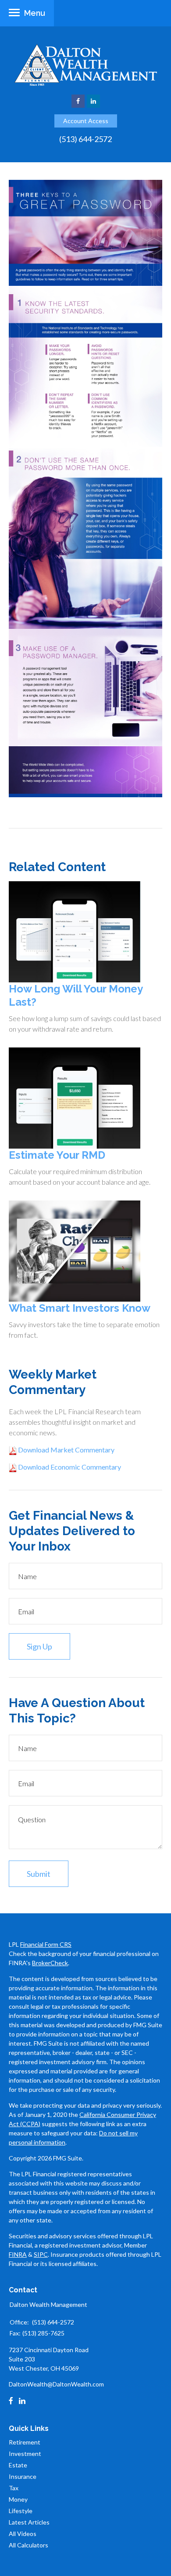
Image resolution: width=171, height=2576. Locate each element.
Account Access (86, 121)
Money (18, 2499)
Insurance (23, 2476)
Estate (18, 2465)
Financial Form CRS (46, 1944)
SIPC (41, 2254)
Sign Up (39, 1646)
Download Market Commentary (66, 1450)
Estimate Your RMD (57, 1155)
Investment (25, 2454)
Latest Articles (29, 2522)
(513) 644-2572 (85, 139)
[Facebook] (11, 2401)
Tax (14, 2488)
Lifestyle (21, 2511)
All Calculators (28, 2545)
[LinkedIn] (22, 2401)
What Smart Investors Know (80, 1308)
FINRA (18, 2254)
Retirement (25, 2442)
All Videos (23, 2534)
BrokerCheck (50, 1963)
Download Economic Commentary (69, 1467)
